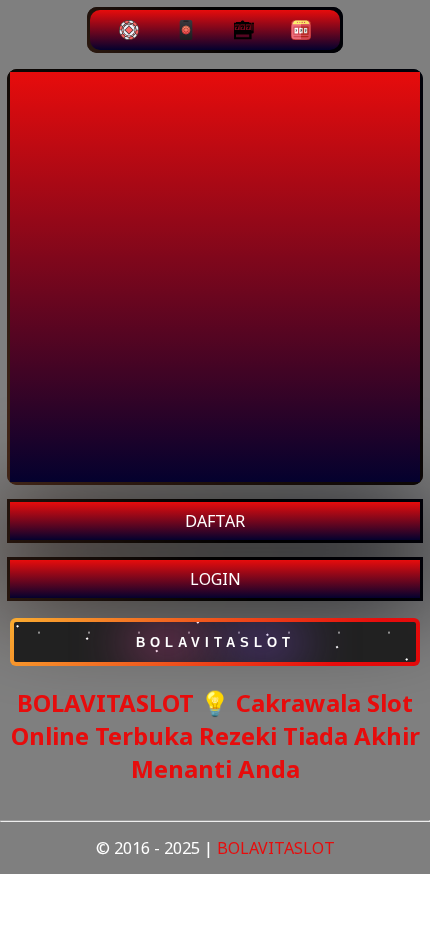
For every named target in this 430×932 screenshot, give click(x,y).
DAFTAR (215, 521)
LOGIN (215, 579)
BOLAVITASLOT (276, 848)
